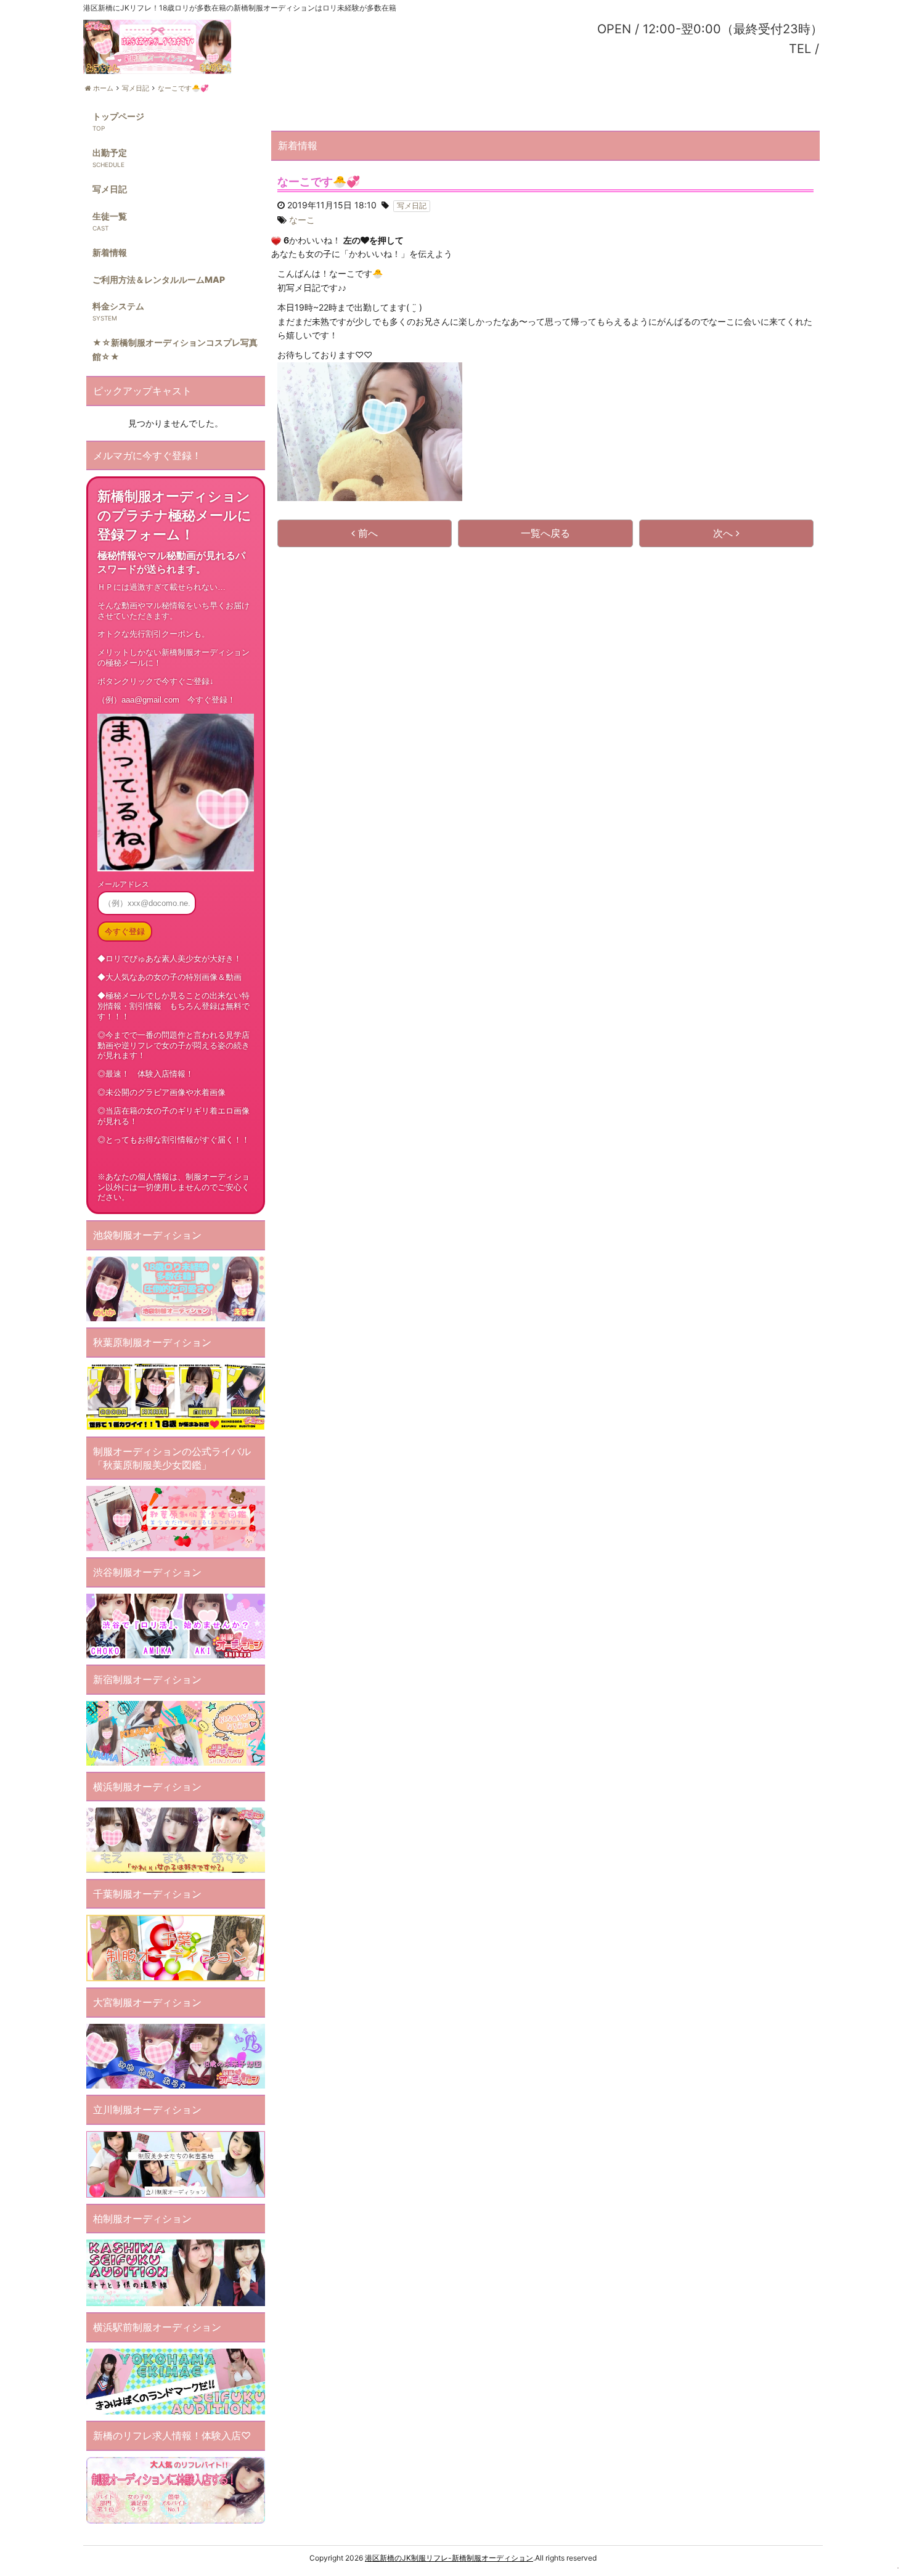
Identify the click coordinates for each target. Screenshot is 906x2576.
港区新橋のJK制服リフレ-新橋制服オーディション (449, 2558)
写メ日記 (110, 189)
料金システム (118, 306)
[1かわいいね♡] (276, 241)
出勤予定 (110, 153)
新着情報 (110, 252)
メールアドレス (123, 884)
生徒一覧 (110, 216)
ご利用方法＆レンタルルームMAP (159, 279)
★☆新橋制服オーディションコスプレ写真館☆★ (175, 349)
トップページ (118, 116)
